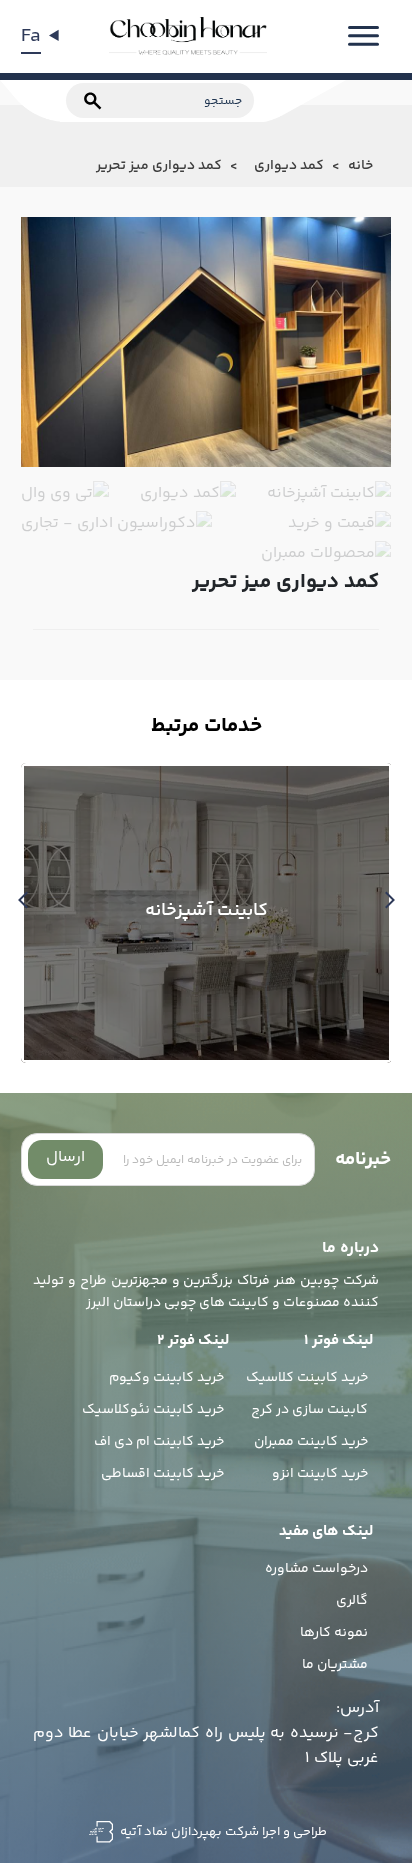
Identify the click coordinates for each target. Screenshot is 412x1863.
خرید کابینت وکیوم (166, 1378)
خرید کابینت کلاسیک (307, 1378)
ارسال (65, 1157)
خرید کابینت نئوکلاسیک (153, 1410)
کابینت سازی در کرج (309, 1410)
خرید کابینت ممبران (311, 1442)
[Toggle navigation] (363, 36)
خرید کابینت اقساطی (162, 1474)
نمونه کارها (334, 1633)
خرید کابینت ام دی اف (159, 1442)
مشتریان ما (335, 1665)
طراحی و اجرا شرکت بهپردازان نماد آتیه (222, 1832)
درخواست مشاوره (316, 1569)
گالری (352, 1601)
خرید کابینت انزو (320, 1474)
